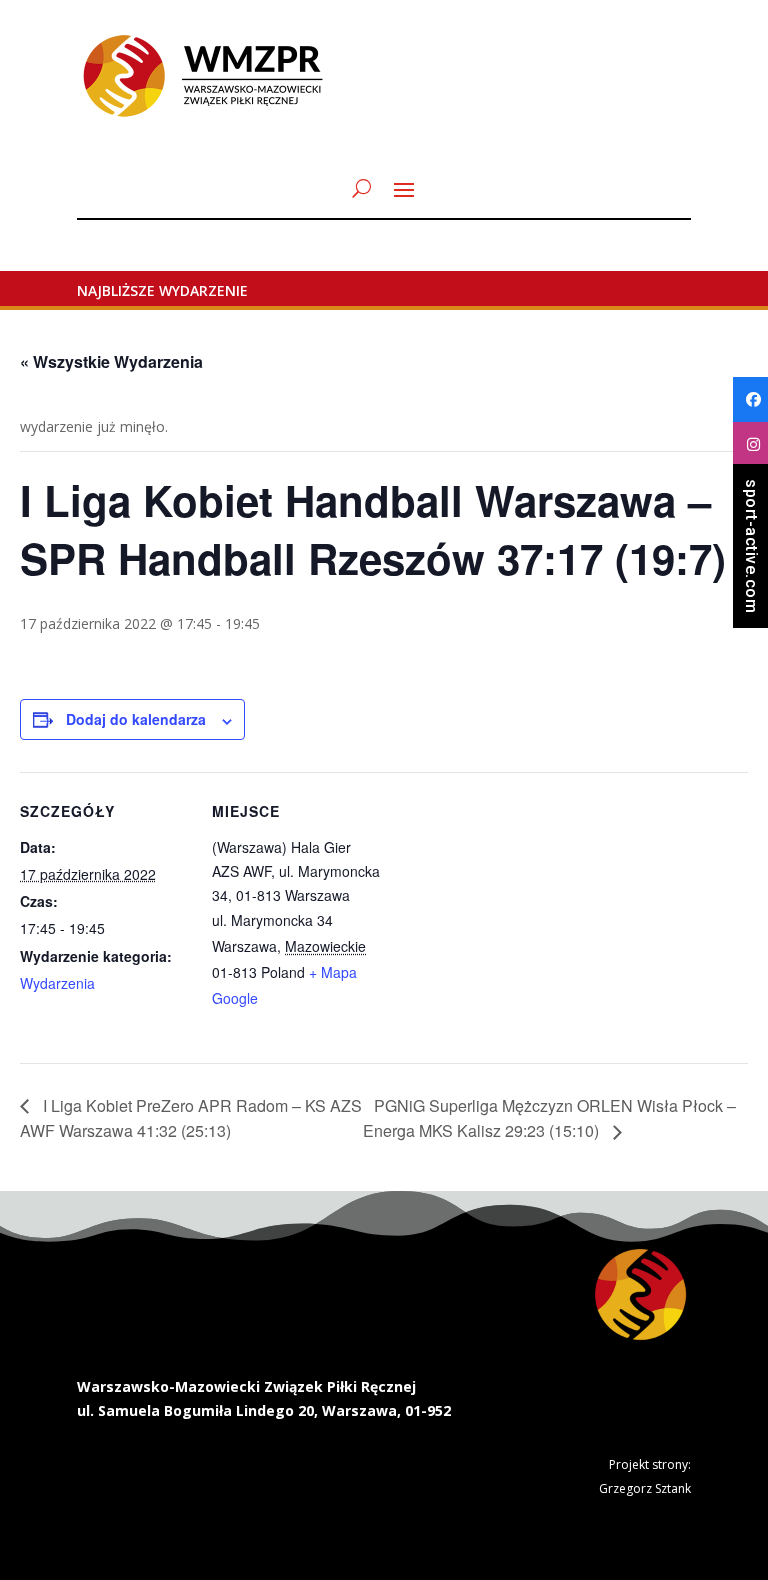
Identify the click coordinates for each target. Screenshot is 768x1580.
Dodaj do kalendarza (136, 719)
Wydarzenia (57, 983)
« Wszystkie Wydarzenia (111, 361)
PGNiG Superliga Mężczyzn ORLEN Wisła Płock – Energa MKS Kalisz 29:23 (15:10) (549, 1118)
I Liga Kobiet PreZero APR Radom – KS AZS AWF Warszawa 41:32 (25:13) (191, 1118)
